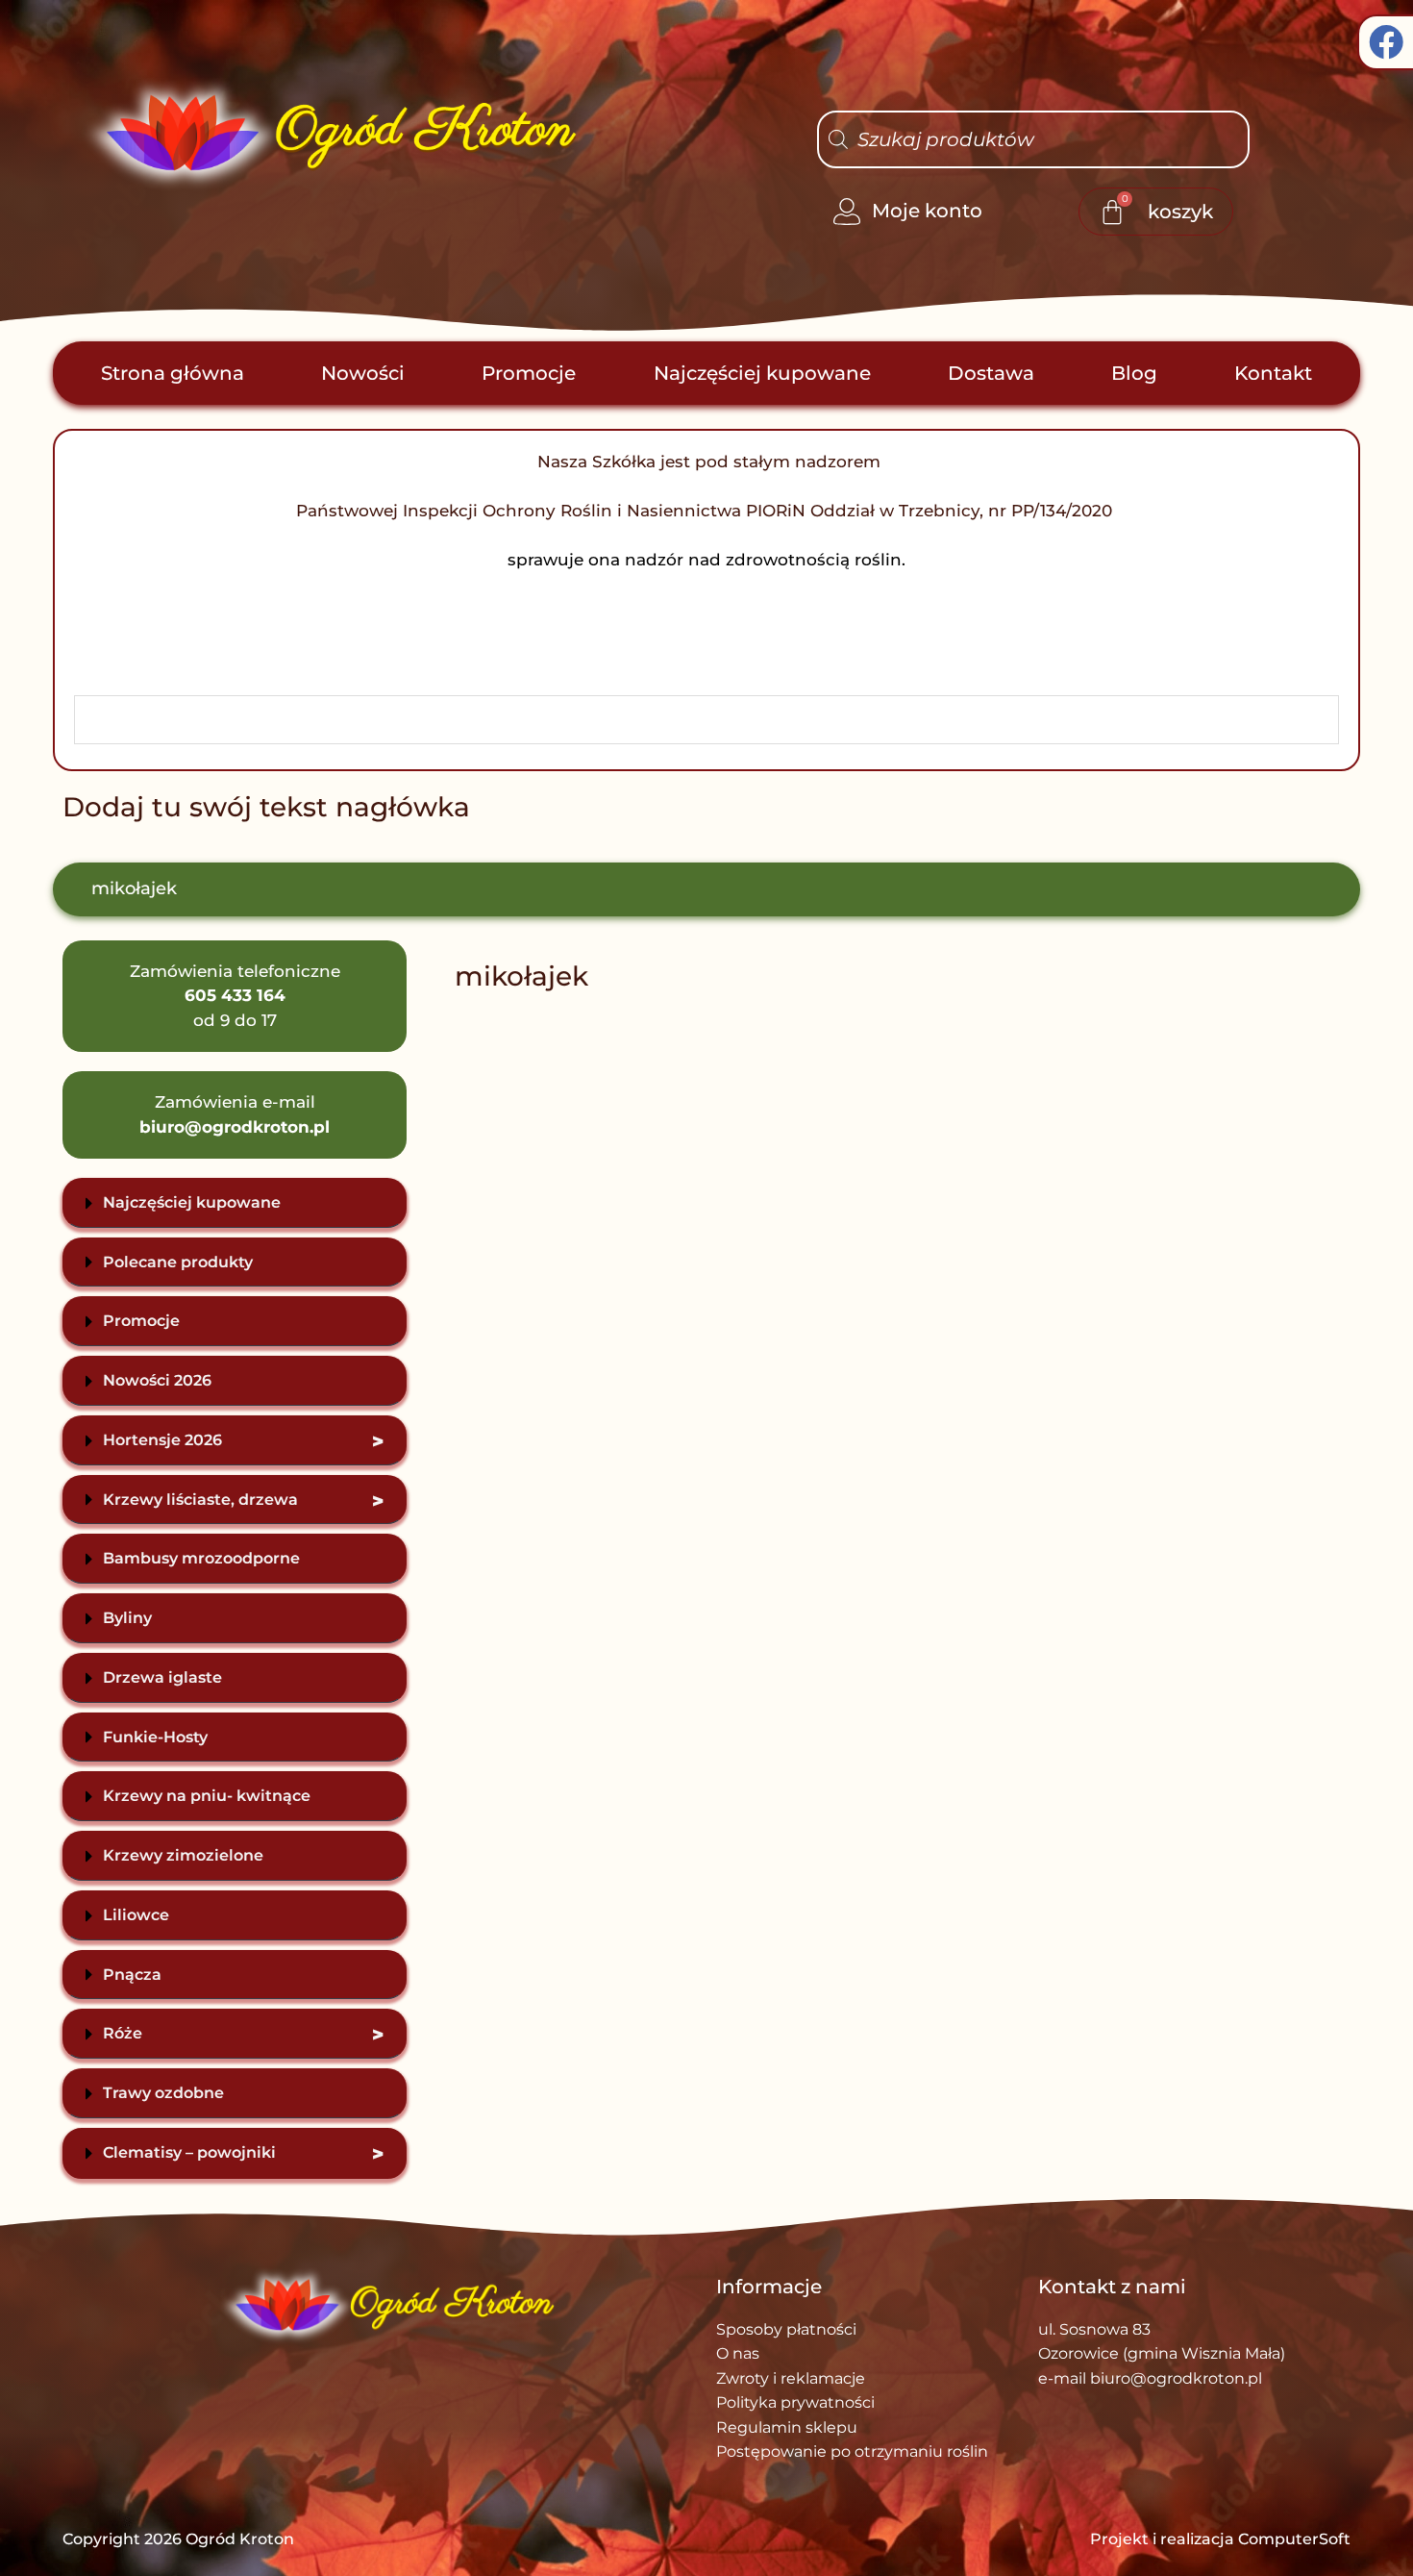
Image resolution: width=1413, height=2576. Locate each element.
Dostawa (991, 373)
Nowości (363, 373)
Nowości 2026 (157, 1380)
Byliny (127, 1618)
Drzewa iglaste (162, 1677)
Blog (1134, 373)
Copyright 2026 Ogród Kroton (178, 2539)
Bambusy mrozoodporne (201, 1558)
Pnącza (132, 1975)
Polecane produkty (178, 1262)
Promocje (529, 373)
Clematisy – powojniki (243, 2154)
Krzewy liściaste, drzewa (243, 1501)
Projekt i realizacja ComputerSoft (1220, 2539)
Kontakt (1273, 373)
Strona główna (173, 373)
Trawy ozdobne (163, 2093)
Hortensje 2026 (243, 1441)
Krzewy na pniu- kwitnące (207, 1796)
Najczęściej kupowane (762, 373)
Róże (243, 2035)
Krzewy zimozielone (183, 1855)
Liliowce (136, 1915)
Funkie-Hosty (155, 1737)
